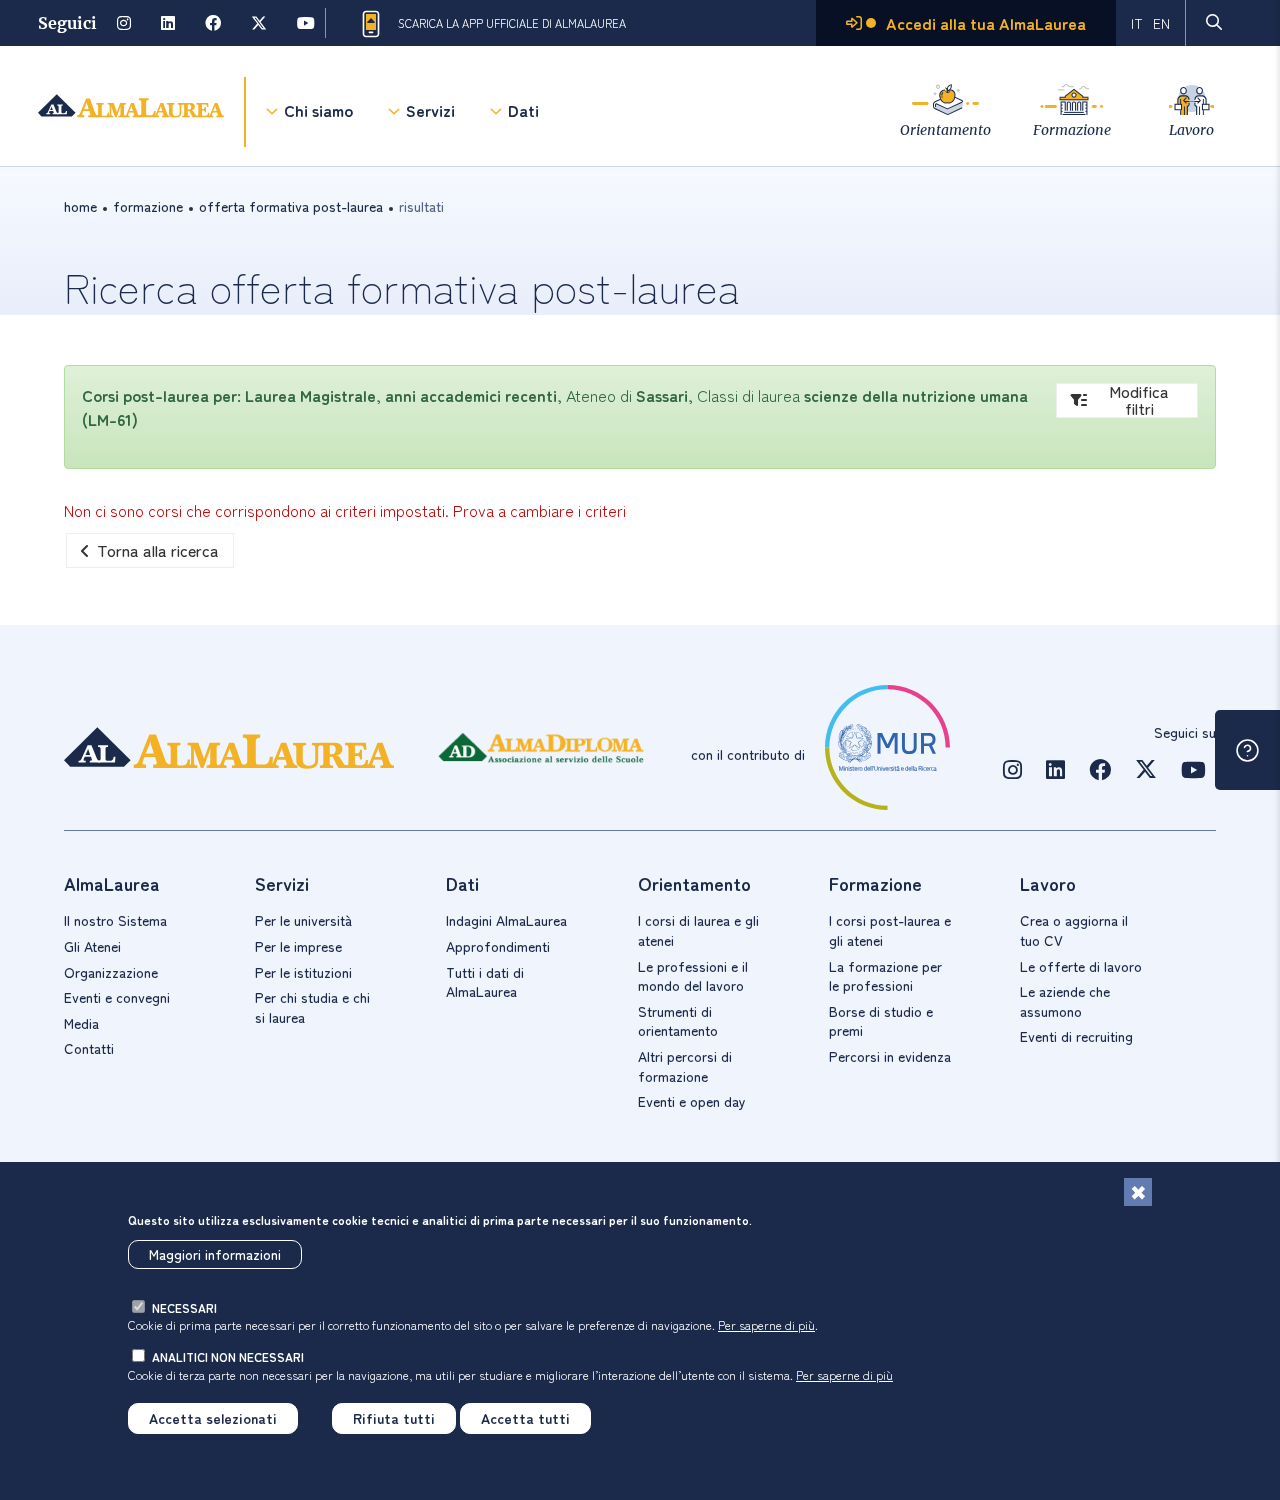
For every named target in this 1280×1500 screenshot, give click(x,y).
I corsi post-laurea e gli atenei (890, 930)
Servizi (430, 110)
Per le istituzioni (303, 972)
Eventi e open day (692, 1101)
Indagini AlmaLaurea (506, 920)
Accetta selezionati (213, 1418)
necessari (184, 1307)
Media (81, 1023)
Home (80, 206)
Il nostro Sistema (115, 920)
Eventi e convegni (117, 997)
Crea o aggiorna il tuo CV (1074, 930)
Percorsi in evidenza (890, 1056)
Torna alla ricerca (158, 550)
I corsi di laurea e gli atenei (698, 930)
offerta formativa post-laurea (291, 206)
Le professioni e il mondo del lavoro (693, 976)
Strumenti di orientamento (678, 1021)
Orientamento (945, 129)
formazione (148, 206)
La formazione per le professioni (885, 976)
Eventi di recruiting (1076, 1036)
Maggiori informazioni (215, 1254)
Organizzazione (111, 972)
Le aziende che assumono (1065, 1001)
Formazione (1072, 129)
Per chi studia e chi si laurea (312, 1007)
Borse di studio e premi (881, 1021)
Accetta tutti (525, 1418)
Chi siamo (318, 110)
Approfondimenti (498, 946)
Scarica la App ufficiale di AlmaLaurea (512, 23)
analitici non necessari (228, 1356)
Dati (523, 110)
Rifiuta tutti (394, 1418)
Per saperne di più (766, 1324)
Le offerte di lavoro (1081, 966)
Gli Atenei (92, 946)
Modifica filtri (1139, 400)
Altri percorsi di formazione (685, 1066)
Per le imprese (298, 946)
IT (1137, 23)
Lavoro (1191, 129)
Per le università (303, 920)
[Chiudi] (1138, 1192)
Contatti (89, 1048)
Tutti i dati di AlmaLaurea (485, 982)
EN (1161, 23)
